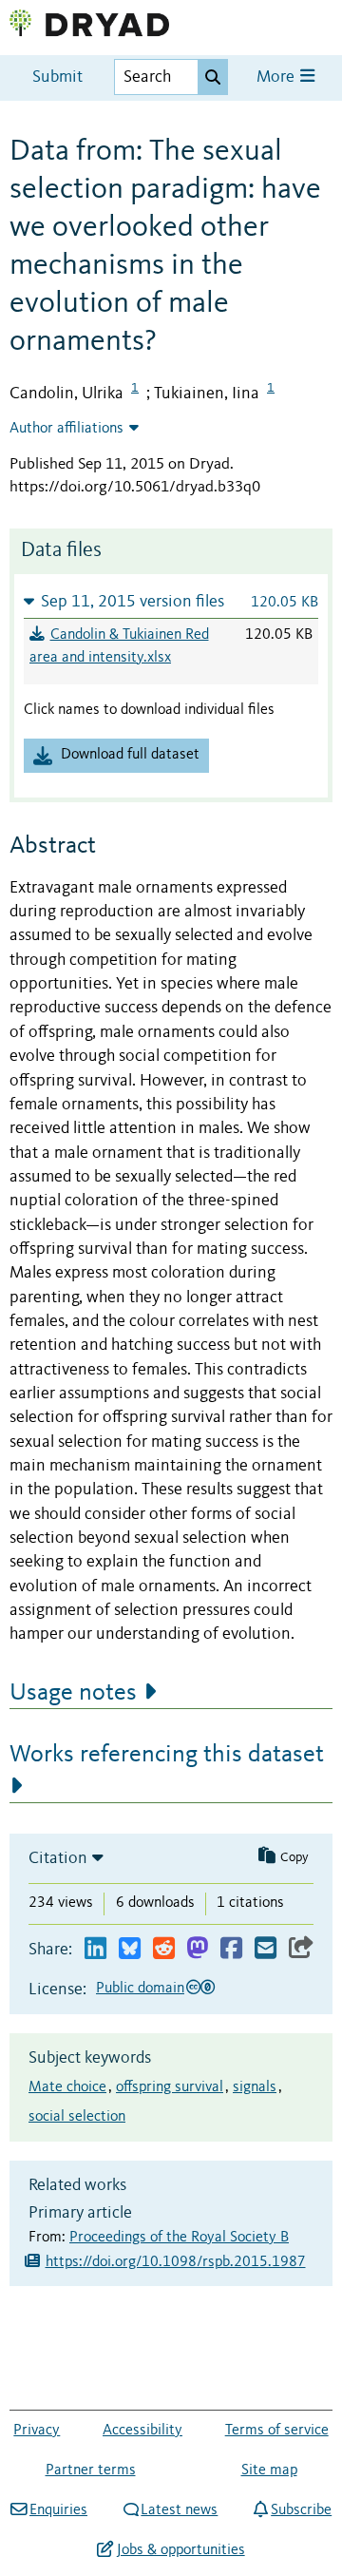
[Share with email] (266, 1949)
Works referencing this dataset (167, 1755)
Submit (57, 77)
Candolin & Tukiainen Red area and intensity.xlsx (119, 646)
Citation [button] (58, 1858)
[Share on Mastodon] (197, 1949)
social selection (77, 2117)
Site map (269, 2470)
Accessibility (142, 2431)
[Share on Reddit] (164, 1949)
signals (255, 2087)
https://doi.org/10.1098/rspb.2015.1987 (176, 2262)
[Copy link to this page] (301, 1949)
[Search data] (213, 77)
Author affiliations (66, 429)
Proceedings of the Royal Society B (179, 2238)
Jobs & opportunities (180, 2550)
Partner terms (91, 2470)
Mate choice (67, 2087)
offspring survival (170, 2087)
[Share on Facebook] (231, 1949)
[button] (171, 601)
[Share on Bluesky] (130, 1949)
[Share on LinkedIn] (95, 1949)
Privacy (37, 2431)
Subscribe (301, 2510)
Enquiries (58, 2510)
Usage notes (73, 1693)
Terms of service (277, 2431)
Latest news (179, 2510)
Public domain (140, 1989)
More (277, 77)
